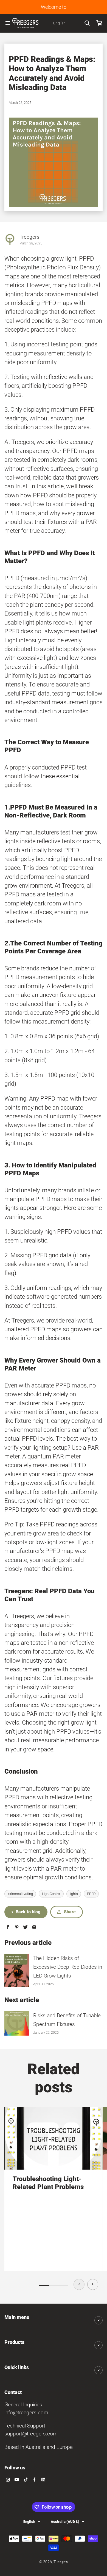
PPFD (91, 1894)
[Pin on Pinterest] (17, 1927)
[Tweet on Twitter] (25, 1927)
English (29, 2522)
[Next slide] (93, 2284)
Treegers (61, 2562)
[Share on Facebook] (8, 1927)
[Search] (87, 23)
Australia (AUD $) (65, 2522)
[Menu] (8, 23)
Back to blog (28, 1912)
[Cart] (99, 23)
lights (74, 1894)
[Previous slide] (79, 2284)
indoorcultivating (20, 1894)
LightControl (51, 1894)
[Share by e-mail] (34, 1927)
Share (70, 1912)
